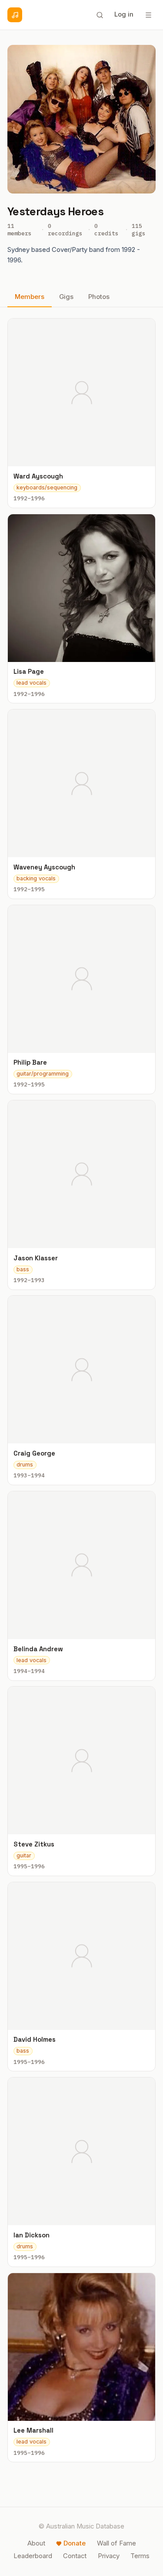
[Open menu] (148, 15)
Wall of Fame (116, 2543)
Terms (140, 2556)
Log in (124, 14)
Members (30, 297)
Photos (99, 297)
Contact (75, 2556)
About (36, 2543)
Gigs (66, 297)
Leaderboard (33, 2556)
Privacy (109, 2556)
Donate (75, 2543)
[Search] (100, 15)
